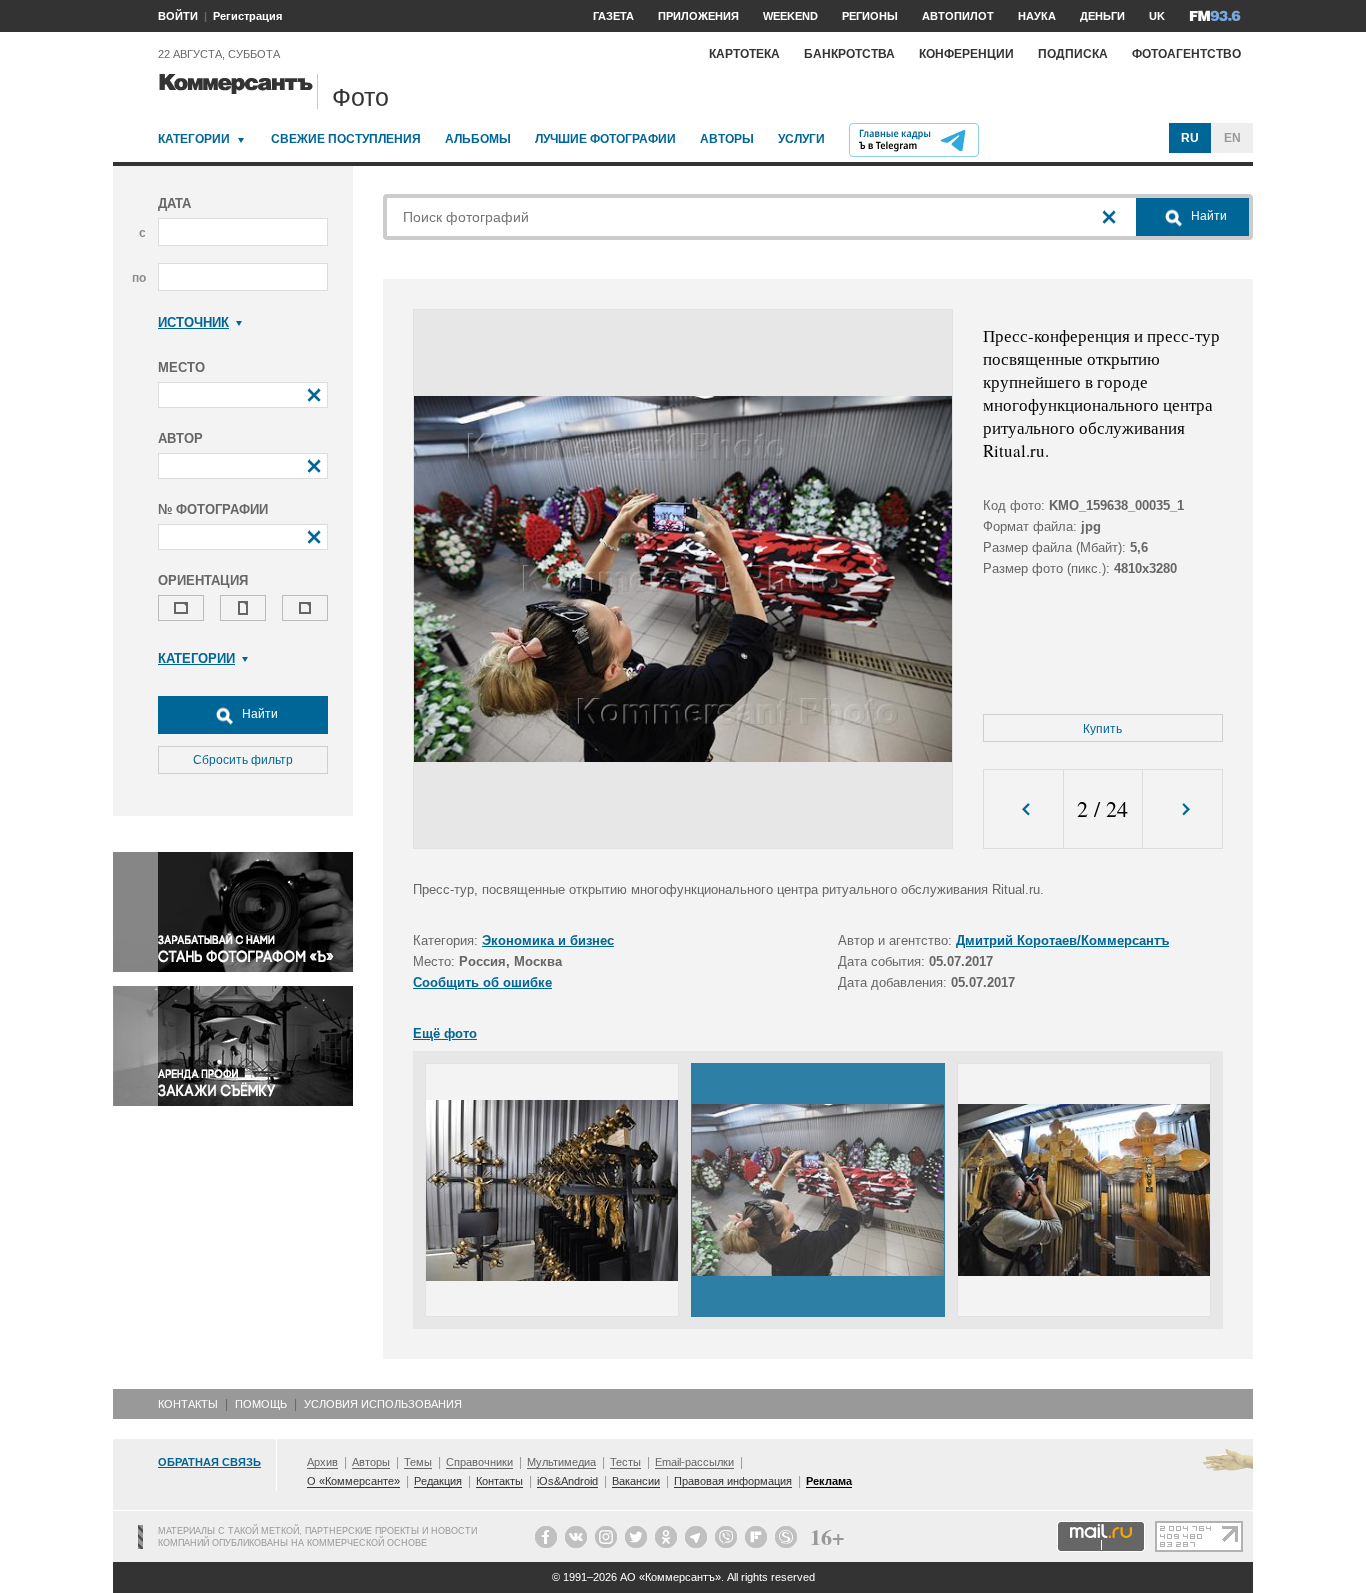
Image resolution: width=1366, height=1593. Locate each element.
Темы (418, 1462)
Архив (322, 1462)
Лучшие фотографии (605, 139)
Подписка (1073, 54)
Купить (1102, 729)
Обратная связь (209, 1462)
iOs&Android (567, 1481)
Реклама (829, 1481)
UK (1157, 16)
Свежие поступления (346, 139)
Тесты (625, 1462)
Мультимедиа (561, 1462)
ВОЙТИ (178, 16)
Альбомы (478, 139)
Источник (193, 322)
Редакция (438, 1481)
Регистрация (247, 16)
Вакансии (636, 1481)
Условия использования (383, 1404)
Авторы (727, 139)
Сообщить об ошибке (482, 982)
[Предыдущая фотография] (1023, 809)
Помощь (261, 1404)
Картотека (744, 54)
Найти (258, 714)
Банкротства (849, 54)
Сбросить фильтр (243, 760)
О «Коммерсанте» (353, 1481)
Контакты (188, 1404)
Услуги (801, 139)
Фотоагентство (1186, 54)
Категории (194, 139)
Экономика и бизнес (548, 940)
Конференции (966, 54)
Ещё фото (445, 1033)
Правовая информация (733, 1481)
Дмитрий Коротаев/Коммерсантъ (1062, 940)
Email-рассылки (694, 1462)
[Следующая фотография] (1182, 809)
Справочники (479, 1462)
